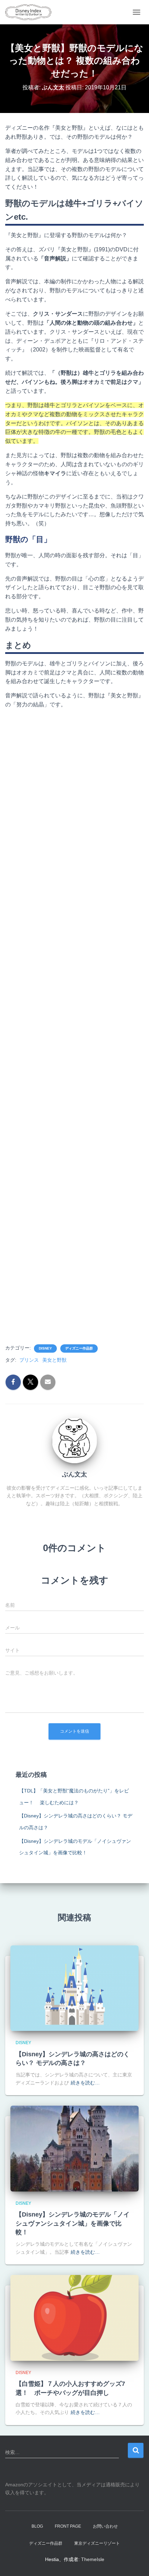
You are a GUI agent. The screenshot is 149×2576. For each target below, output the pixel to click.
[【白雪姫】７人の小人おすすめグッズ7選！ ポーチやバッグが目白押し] (74, 2317)
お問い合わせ (105, 2526)
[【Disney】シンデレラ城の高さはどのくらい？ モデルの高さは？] (74, 1988)
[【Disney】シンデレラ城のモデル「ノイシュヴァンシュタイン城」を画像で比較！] (74, 2148)
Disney (45, 1348)
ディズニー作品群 (79, 1348)
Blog (37, 2526)
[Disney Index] (31, 12)
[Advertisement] (74, 1026)
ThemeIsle (93, 2559)
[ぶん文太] (74, 1440)
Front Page (68, 2526)
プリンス (29, 1360)
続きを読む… (85, 2083)
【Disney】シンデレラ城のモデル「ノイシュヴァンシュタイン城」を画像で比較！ (73, 2223)
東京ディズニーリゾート (97, 2543)
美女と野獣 (54, 1360)
